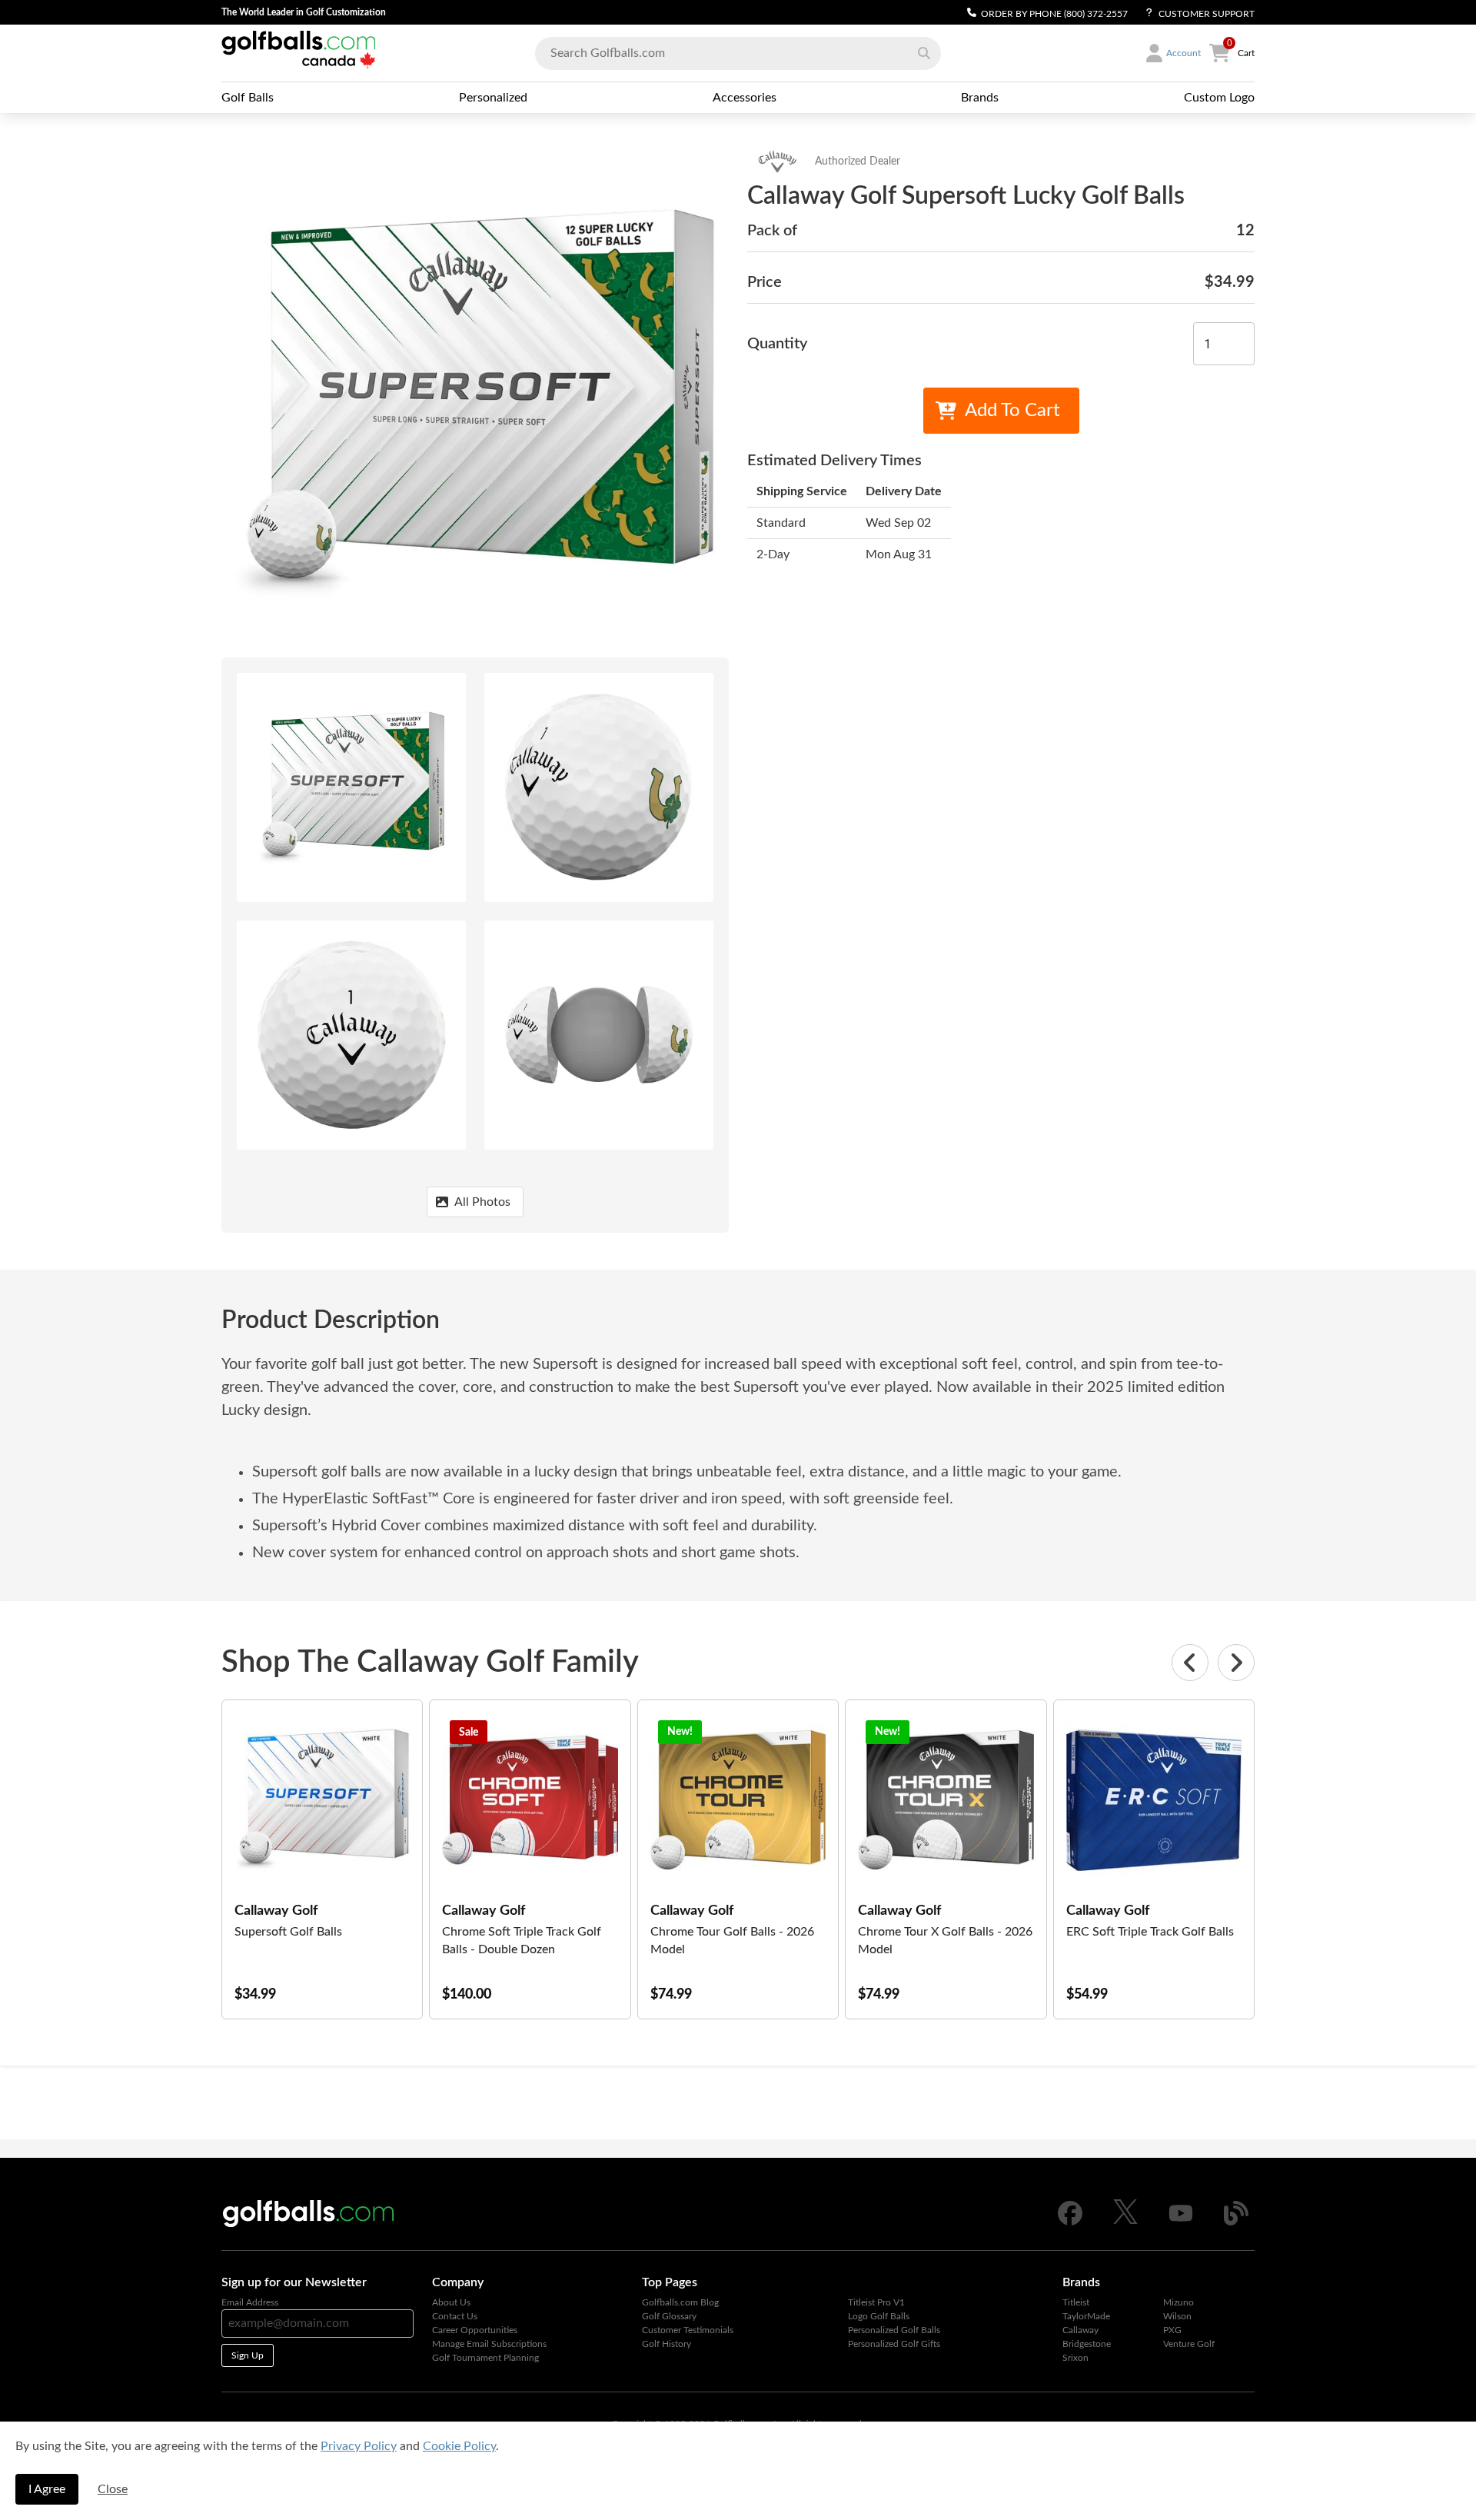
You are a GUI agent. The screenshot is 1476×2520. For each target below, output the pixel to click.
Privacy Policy (359, 2446)
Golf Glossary (669, 2316)
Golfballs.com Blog (680, 2302)
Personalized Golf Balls (894, 2330)
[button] (924, 53)
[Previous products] (1190, 1663)
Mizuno (1178, 2302)
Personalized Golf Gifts (894, 2344)
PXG (1172, 2330)
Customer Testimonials (688, 2330)
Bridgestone (1087, 2344)
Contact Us (455, 2316)
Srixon (1075, 2358)
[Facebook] (1070, 2222)
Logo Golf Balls (879, 2316)
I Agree (47, 2489)
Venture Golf (1189, 2344)
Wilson (1177, 2316)
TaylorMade (1086, 2316)
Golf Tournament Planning (485, 2358)
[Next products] (1236, 1663)
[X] (1125, 2221)
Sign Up (248, 2355)
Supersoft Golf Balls (288, 1932)
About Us (451, 2302)
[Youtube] (1181, 2222)
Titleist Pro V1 (876, 2302)
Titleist (1076, 2302)
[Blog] (1236, 2222)
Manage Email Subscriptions (489, 2344)
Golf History (667, 2344)
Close (113, 2489)
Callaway (1080, 2330)
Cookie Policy (459, 2446)
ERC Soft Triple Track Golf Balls (1150, 1932)
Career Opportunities (475, 2330)
